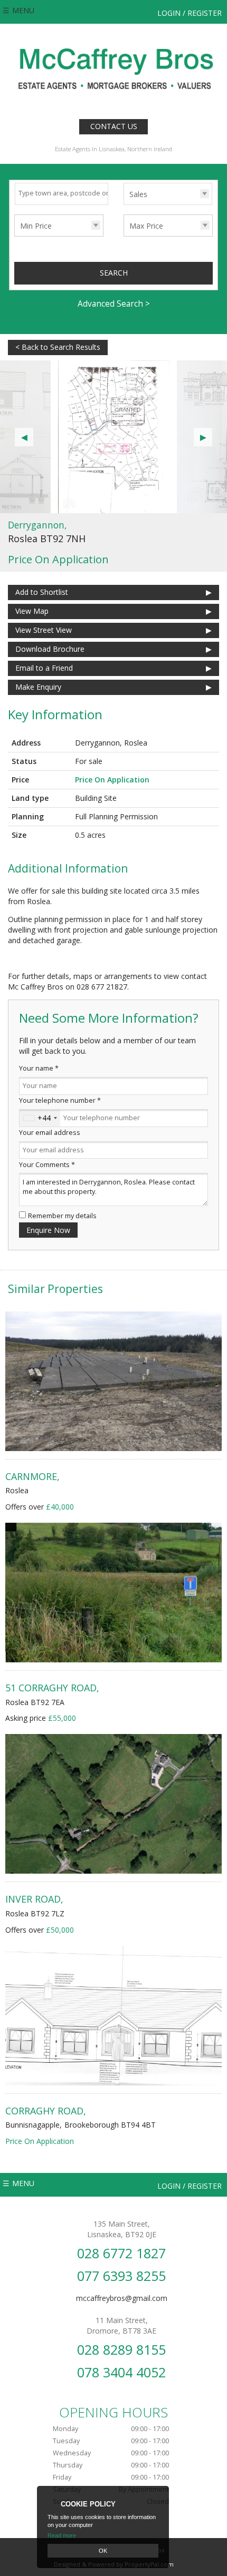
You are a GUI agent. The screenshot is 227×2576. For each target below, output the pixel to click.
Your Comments (47, 1165)
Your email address (50, 1133)
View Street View (44, 630)
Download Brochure (50, 649)
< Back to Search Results (58, 347)
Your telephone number (60, 1100)
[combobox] (40, 1118)
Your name (39, 1068)
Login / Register (190, 13)
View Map (32, 611)
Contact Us (114, 126)
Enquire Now (48, 1230)
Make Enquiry (38, 687)
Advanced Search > (114, 304)
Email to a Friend (44, 668)
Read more (62, 2535)
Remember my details (62, 1216)
